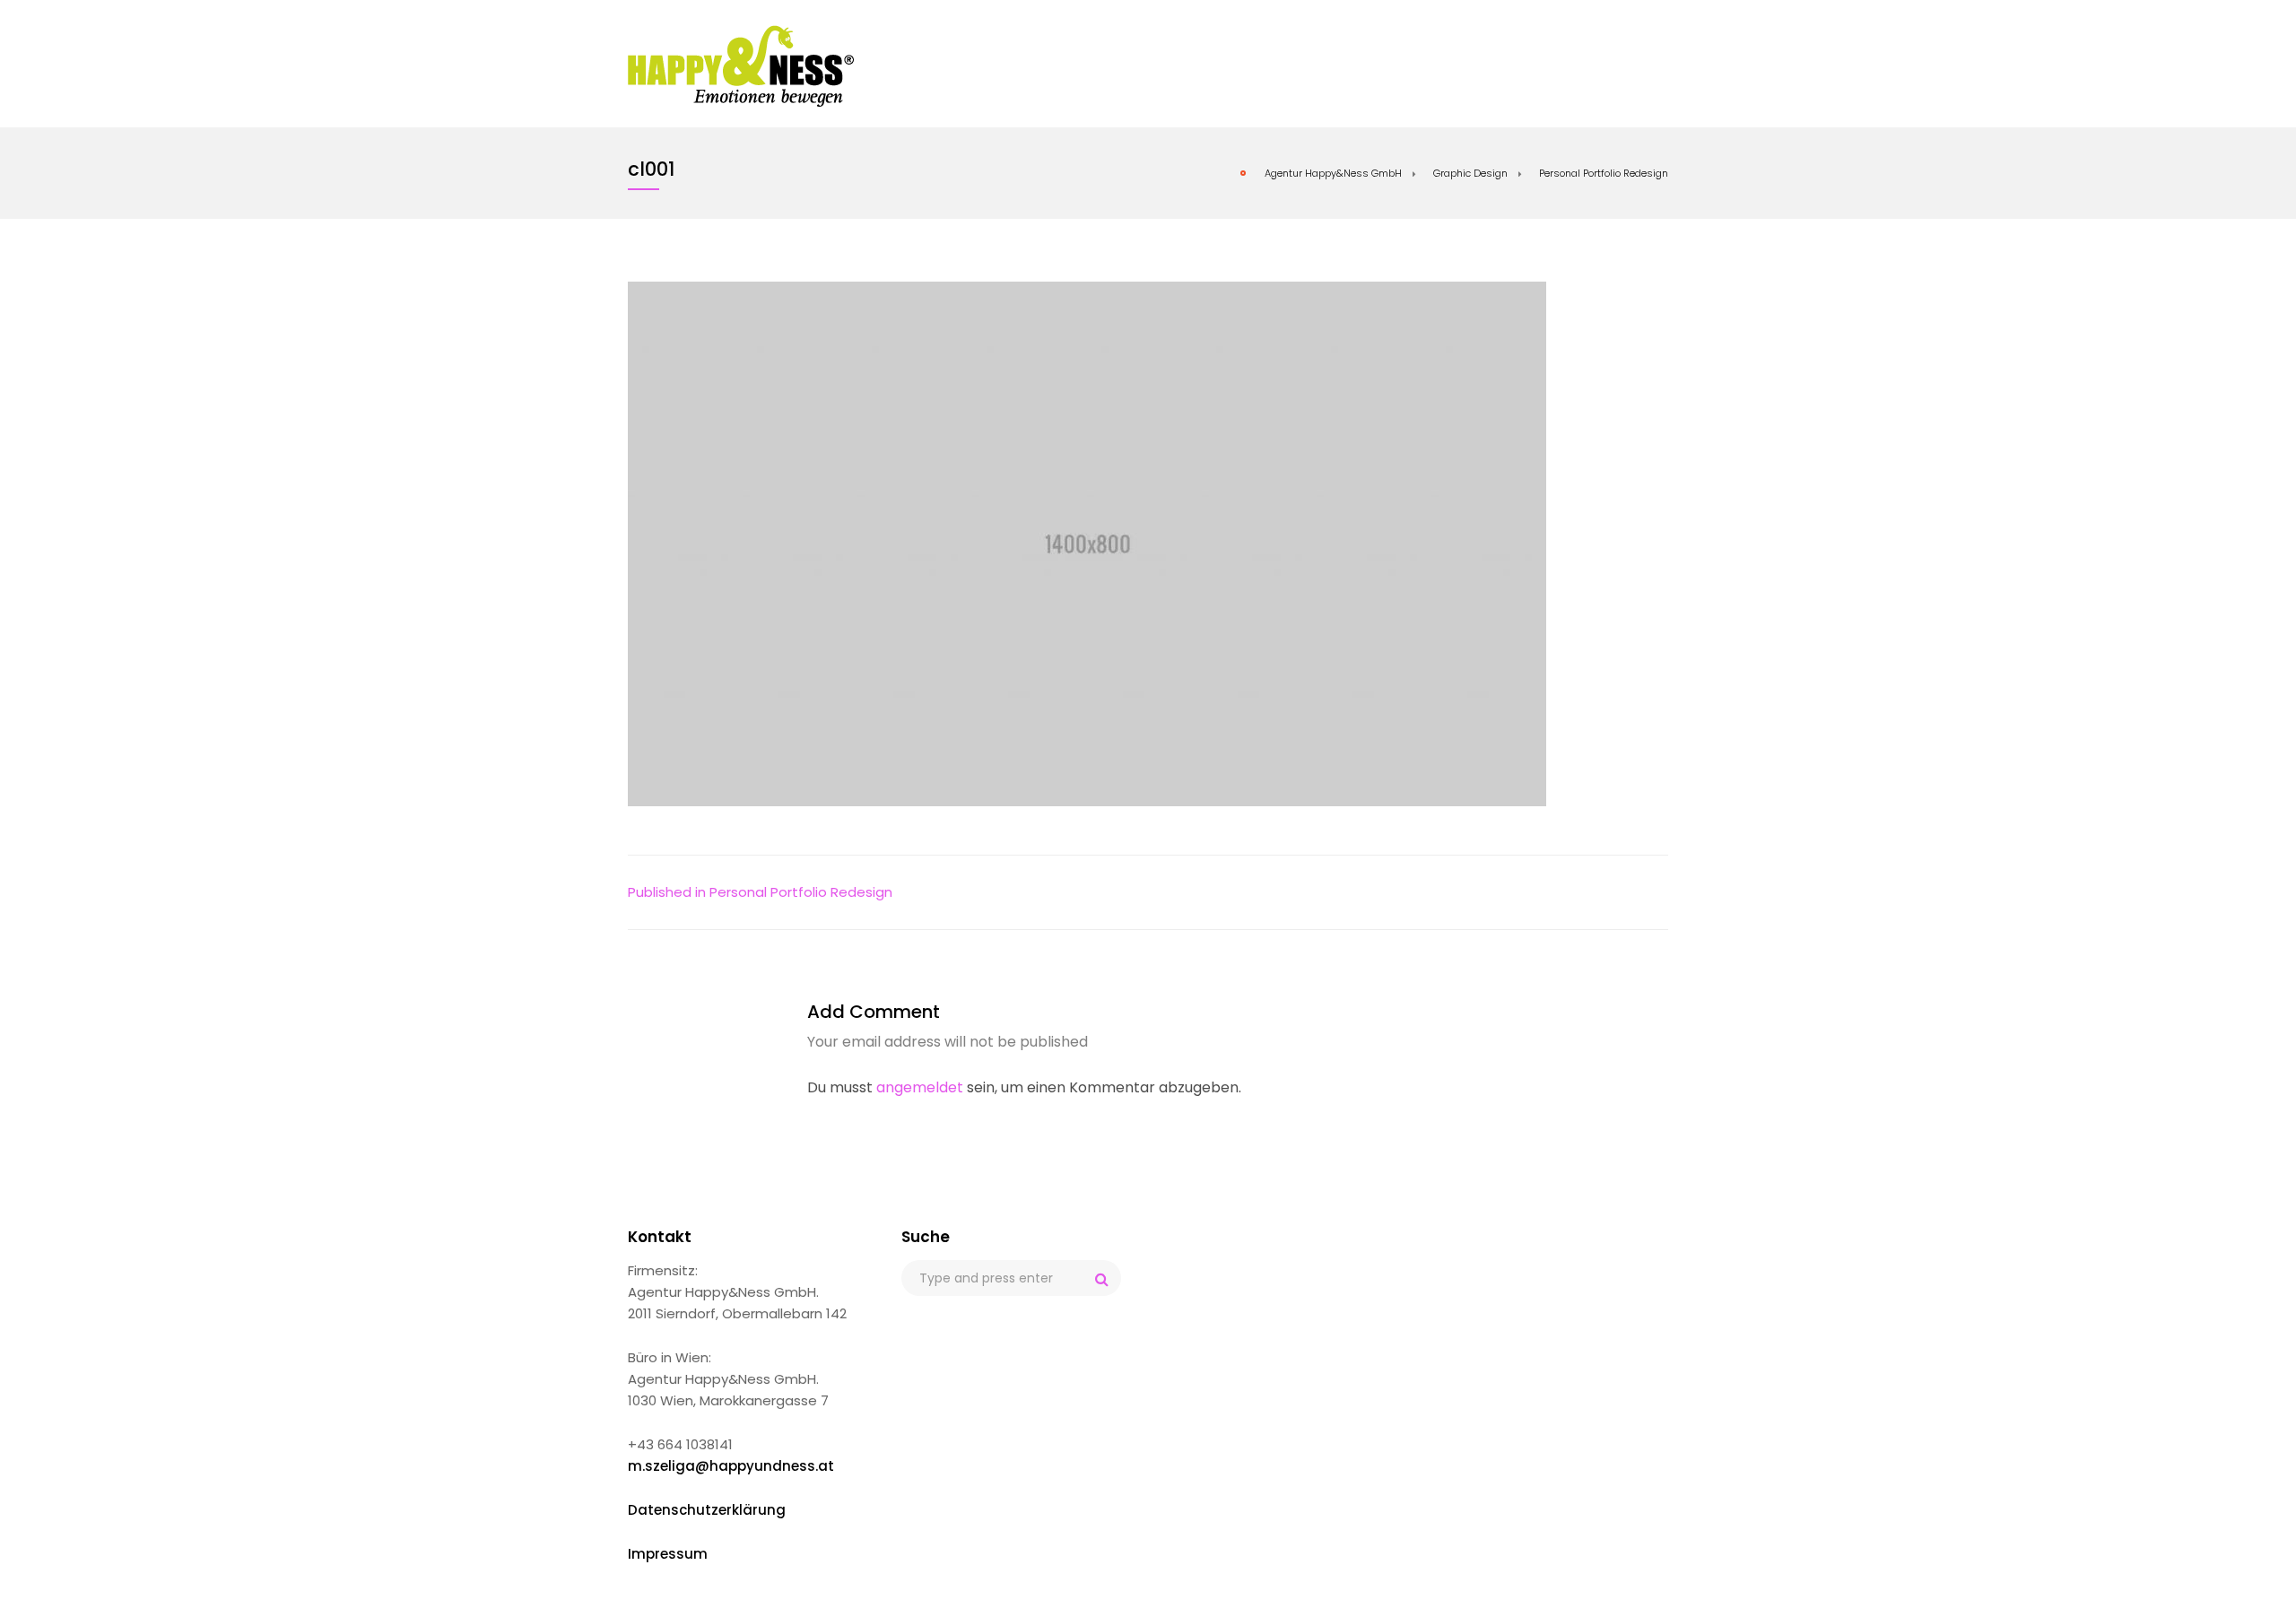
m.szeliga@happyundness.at (731, 1466)
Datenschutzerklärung (707, 1510)
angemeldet (920, 1087)
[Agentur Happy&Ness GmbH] (741, 65)
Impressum (668, 1554)
